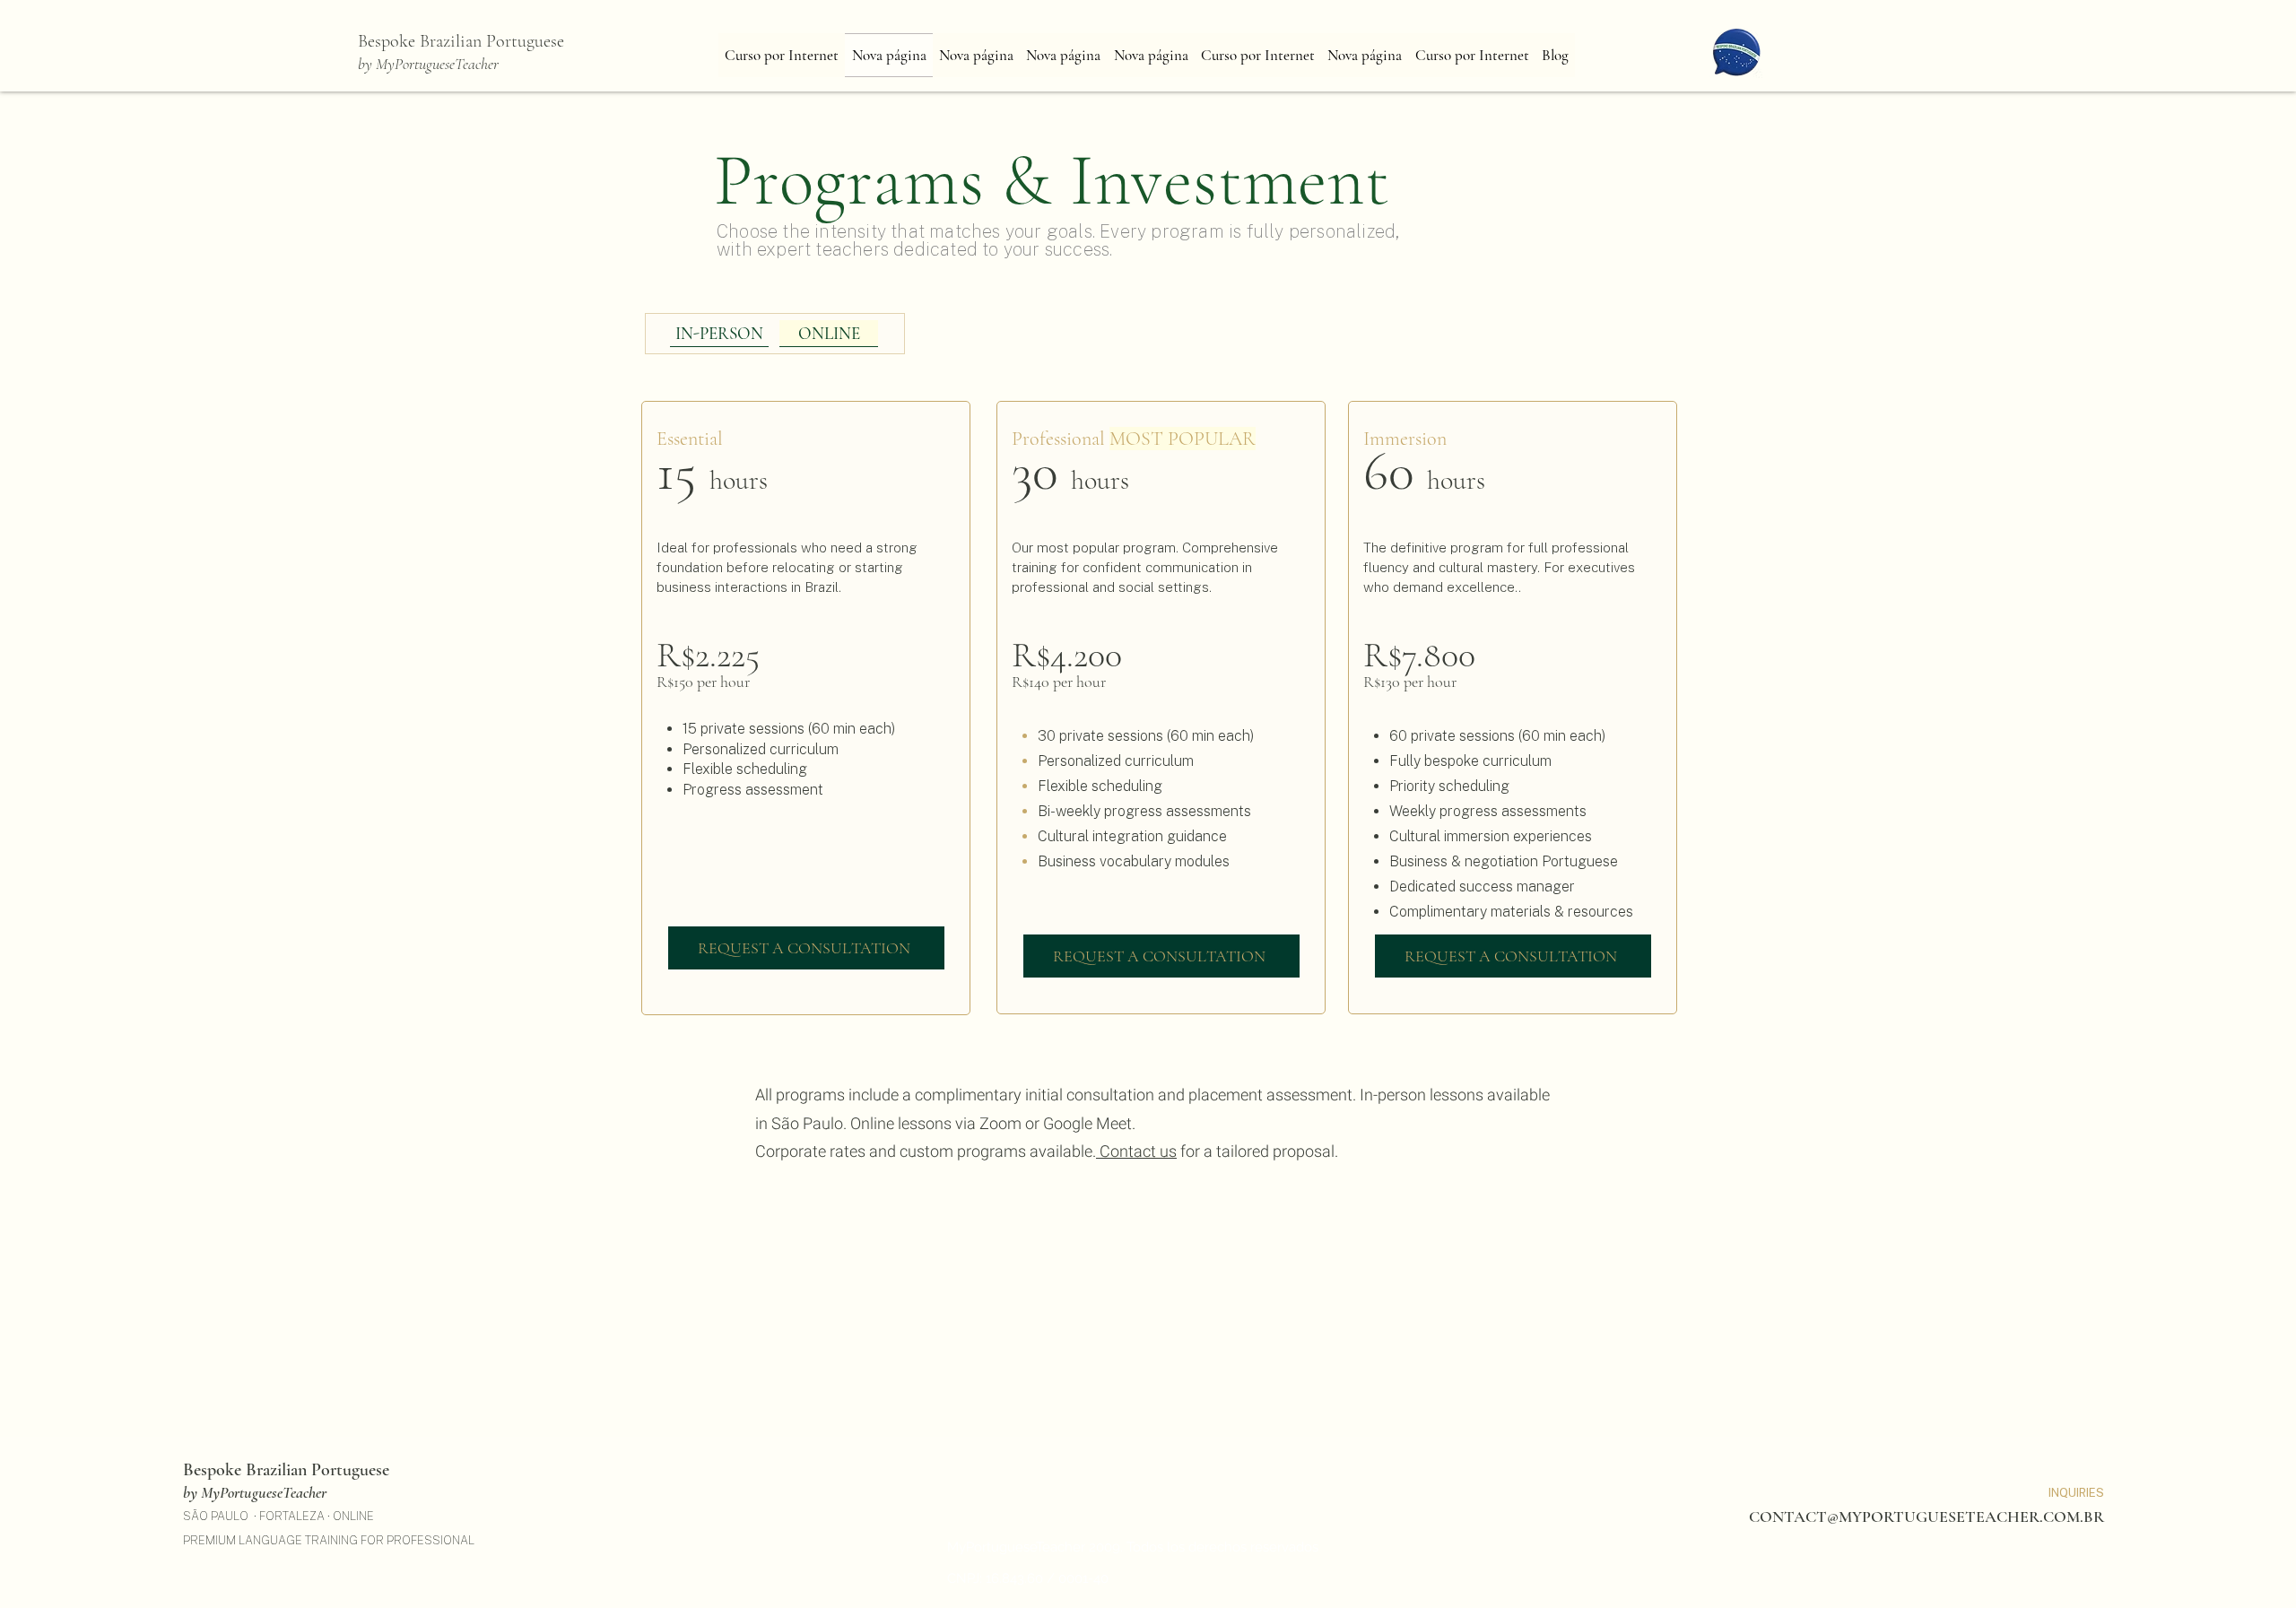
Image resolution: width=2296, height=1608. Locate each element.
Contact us (1136, 1152)
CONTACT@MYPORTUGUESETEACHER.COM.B (1921, 1517)
